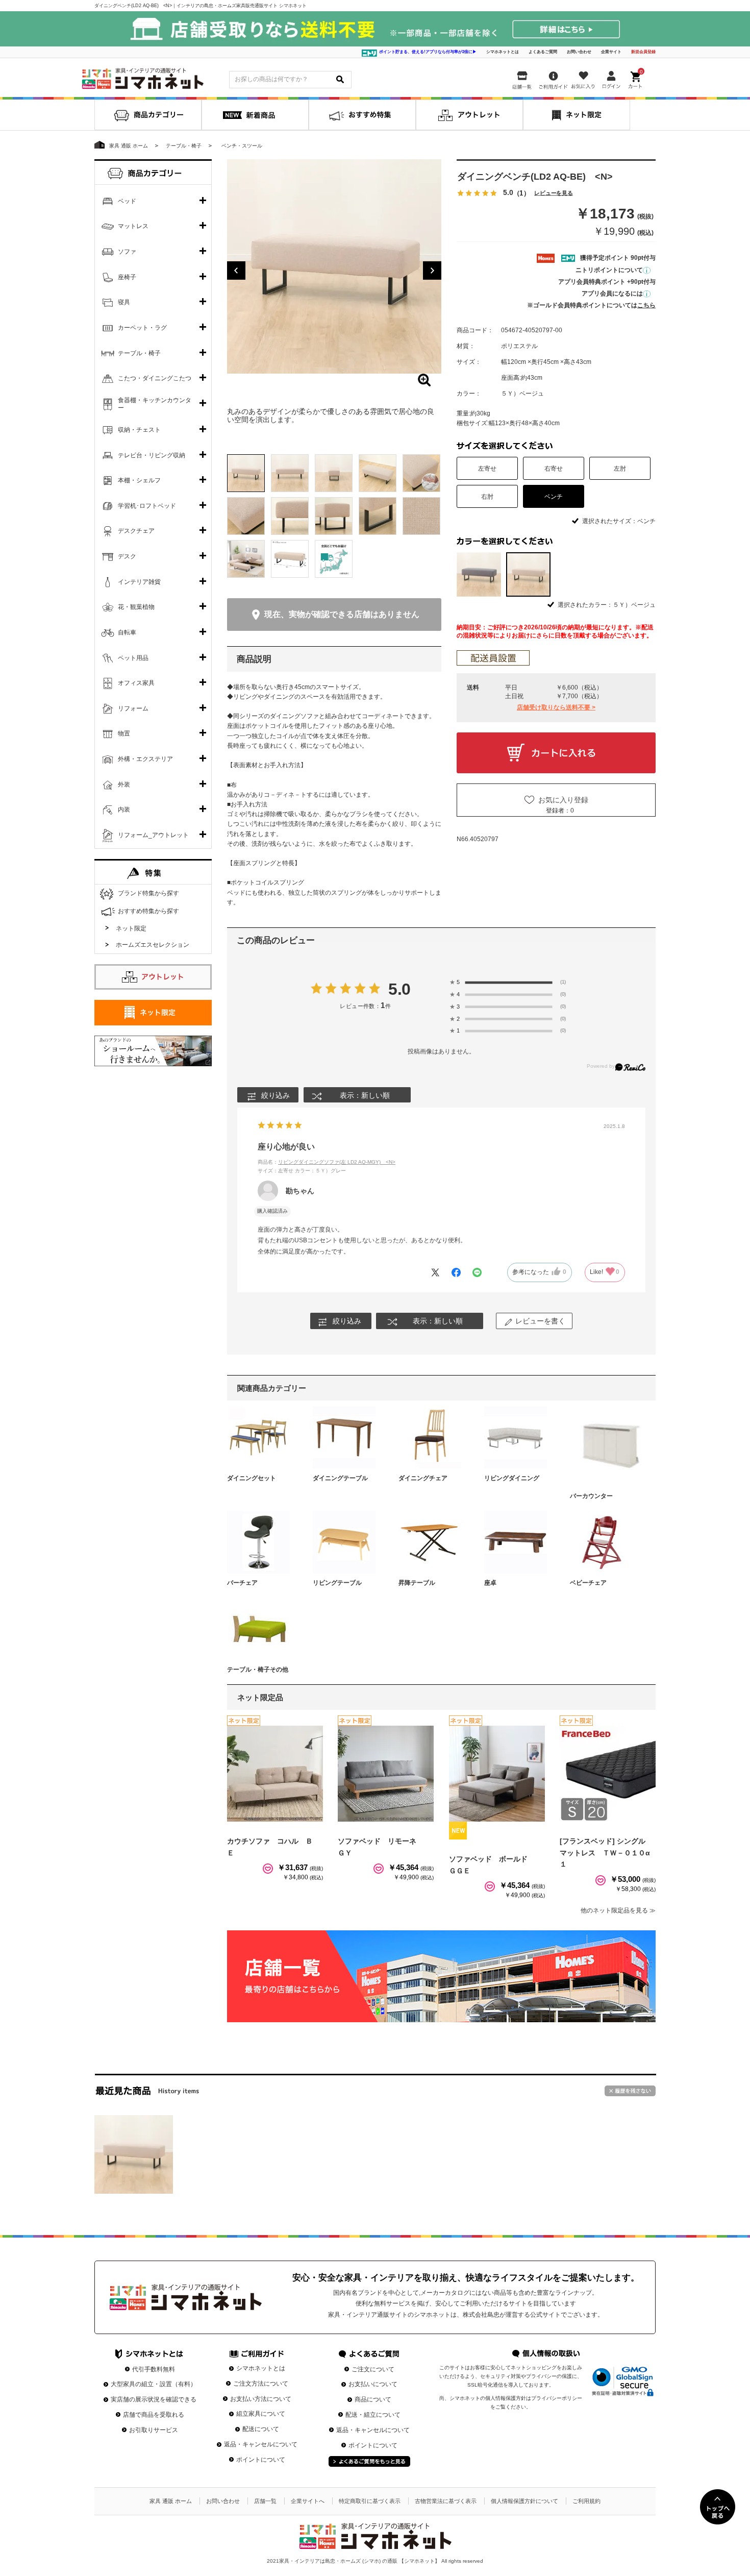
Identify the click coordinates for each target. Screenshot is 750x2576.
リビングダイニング (512, 1478)
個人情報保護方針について (524, 2501)
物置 (124, 733)
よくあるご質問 (543, 52)
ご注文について (373, 2369)
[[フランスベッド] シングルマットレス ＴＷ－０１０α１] (608, 1774)
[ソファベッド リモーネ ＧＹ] (386, 1774)
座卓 (490, 1583)
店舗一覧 (265, 2501)
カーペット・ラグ (142, 328)
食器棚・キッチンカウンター (155, 404)
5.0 (400, 989)
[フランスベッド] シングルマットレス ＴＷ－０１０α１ (605, 1853)
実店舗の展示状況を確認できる (154, 2399)
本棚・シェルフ (139, 480)
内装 (124, 809)
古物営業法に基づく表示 (446, 2501)
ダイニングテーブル (340, 1478)
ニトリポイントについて (609, 270)
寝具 (124, 302)
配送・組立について (373, 2415)
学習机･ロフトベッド (147, 506)
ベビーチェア (588, 1583)
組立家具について (261, 2414)
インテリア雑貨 (139, 582)
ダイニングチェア (423, 1478)
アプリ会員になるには (612, 293)
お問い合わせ (579, 52)
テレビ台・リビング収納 (152, 455)
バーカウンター (591, 1496)
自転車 (127, 632)
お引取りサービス (154, 2430)
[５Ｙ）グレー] (479, 574)
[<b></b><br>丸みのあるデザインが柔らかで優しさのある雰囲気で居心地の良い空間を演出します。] (334, 266)
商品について (373, 2399)
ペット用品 (133, 658)
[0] (636, 78)
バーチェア (242, 1583)
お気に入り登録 (563, 800)
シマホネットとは (503, 52)
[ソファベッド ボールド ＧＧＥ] (497, 1774)
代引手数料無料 (154, 2369)
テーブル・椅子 (139, 353)
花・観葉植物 (136, 607)
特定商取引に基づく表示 (370, 2501)
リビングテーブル (337, 1583)
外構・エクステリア (145, 759)
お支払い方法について (261, 2399)
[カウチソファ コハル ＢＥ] (275, 1774)
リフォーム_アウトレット (153, 835)
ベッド (127, 201)
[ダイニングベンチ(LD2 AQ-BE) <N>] (134, 2154)
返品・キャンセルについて (261, 2444)
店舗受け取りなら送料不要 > (556, 707)
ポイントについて (261, 2460)
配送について (261, 2429)
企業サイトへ (308, 2501)
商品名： (327, 1162)
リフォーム (133, 708)
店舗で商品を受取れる (154, 2415)
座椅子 (127, 277)
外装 (124, 784)
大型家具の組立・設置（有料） (154, 2384)
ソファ (127, 252)
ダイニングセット (252, 1478)
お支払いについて (373, 2384)
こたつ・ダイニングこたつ (155, 378)
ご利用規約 (586, 2501)
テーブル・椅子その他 (258, 1670)
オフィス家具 (136, 683)
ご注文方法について (261, 2384)
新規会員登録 (643, 52)
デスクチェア (136, 531)
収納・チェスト (139, 430)
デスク (127, 556)
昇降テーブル (417, 1583)
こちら (646, 305)
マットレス (133, 226)
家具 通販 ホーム (171, 2501)
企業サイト (611, 52)
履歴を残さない (630, 2091)
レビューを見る (554, 194)
